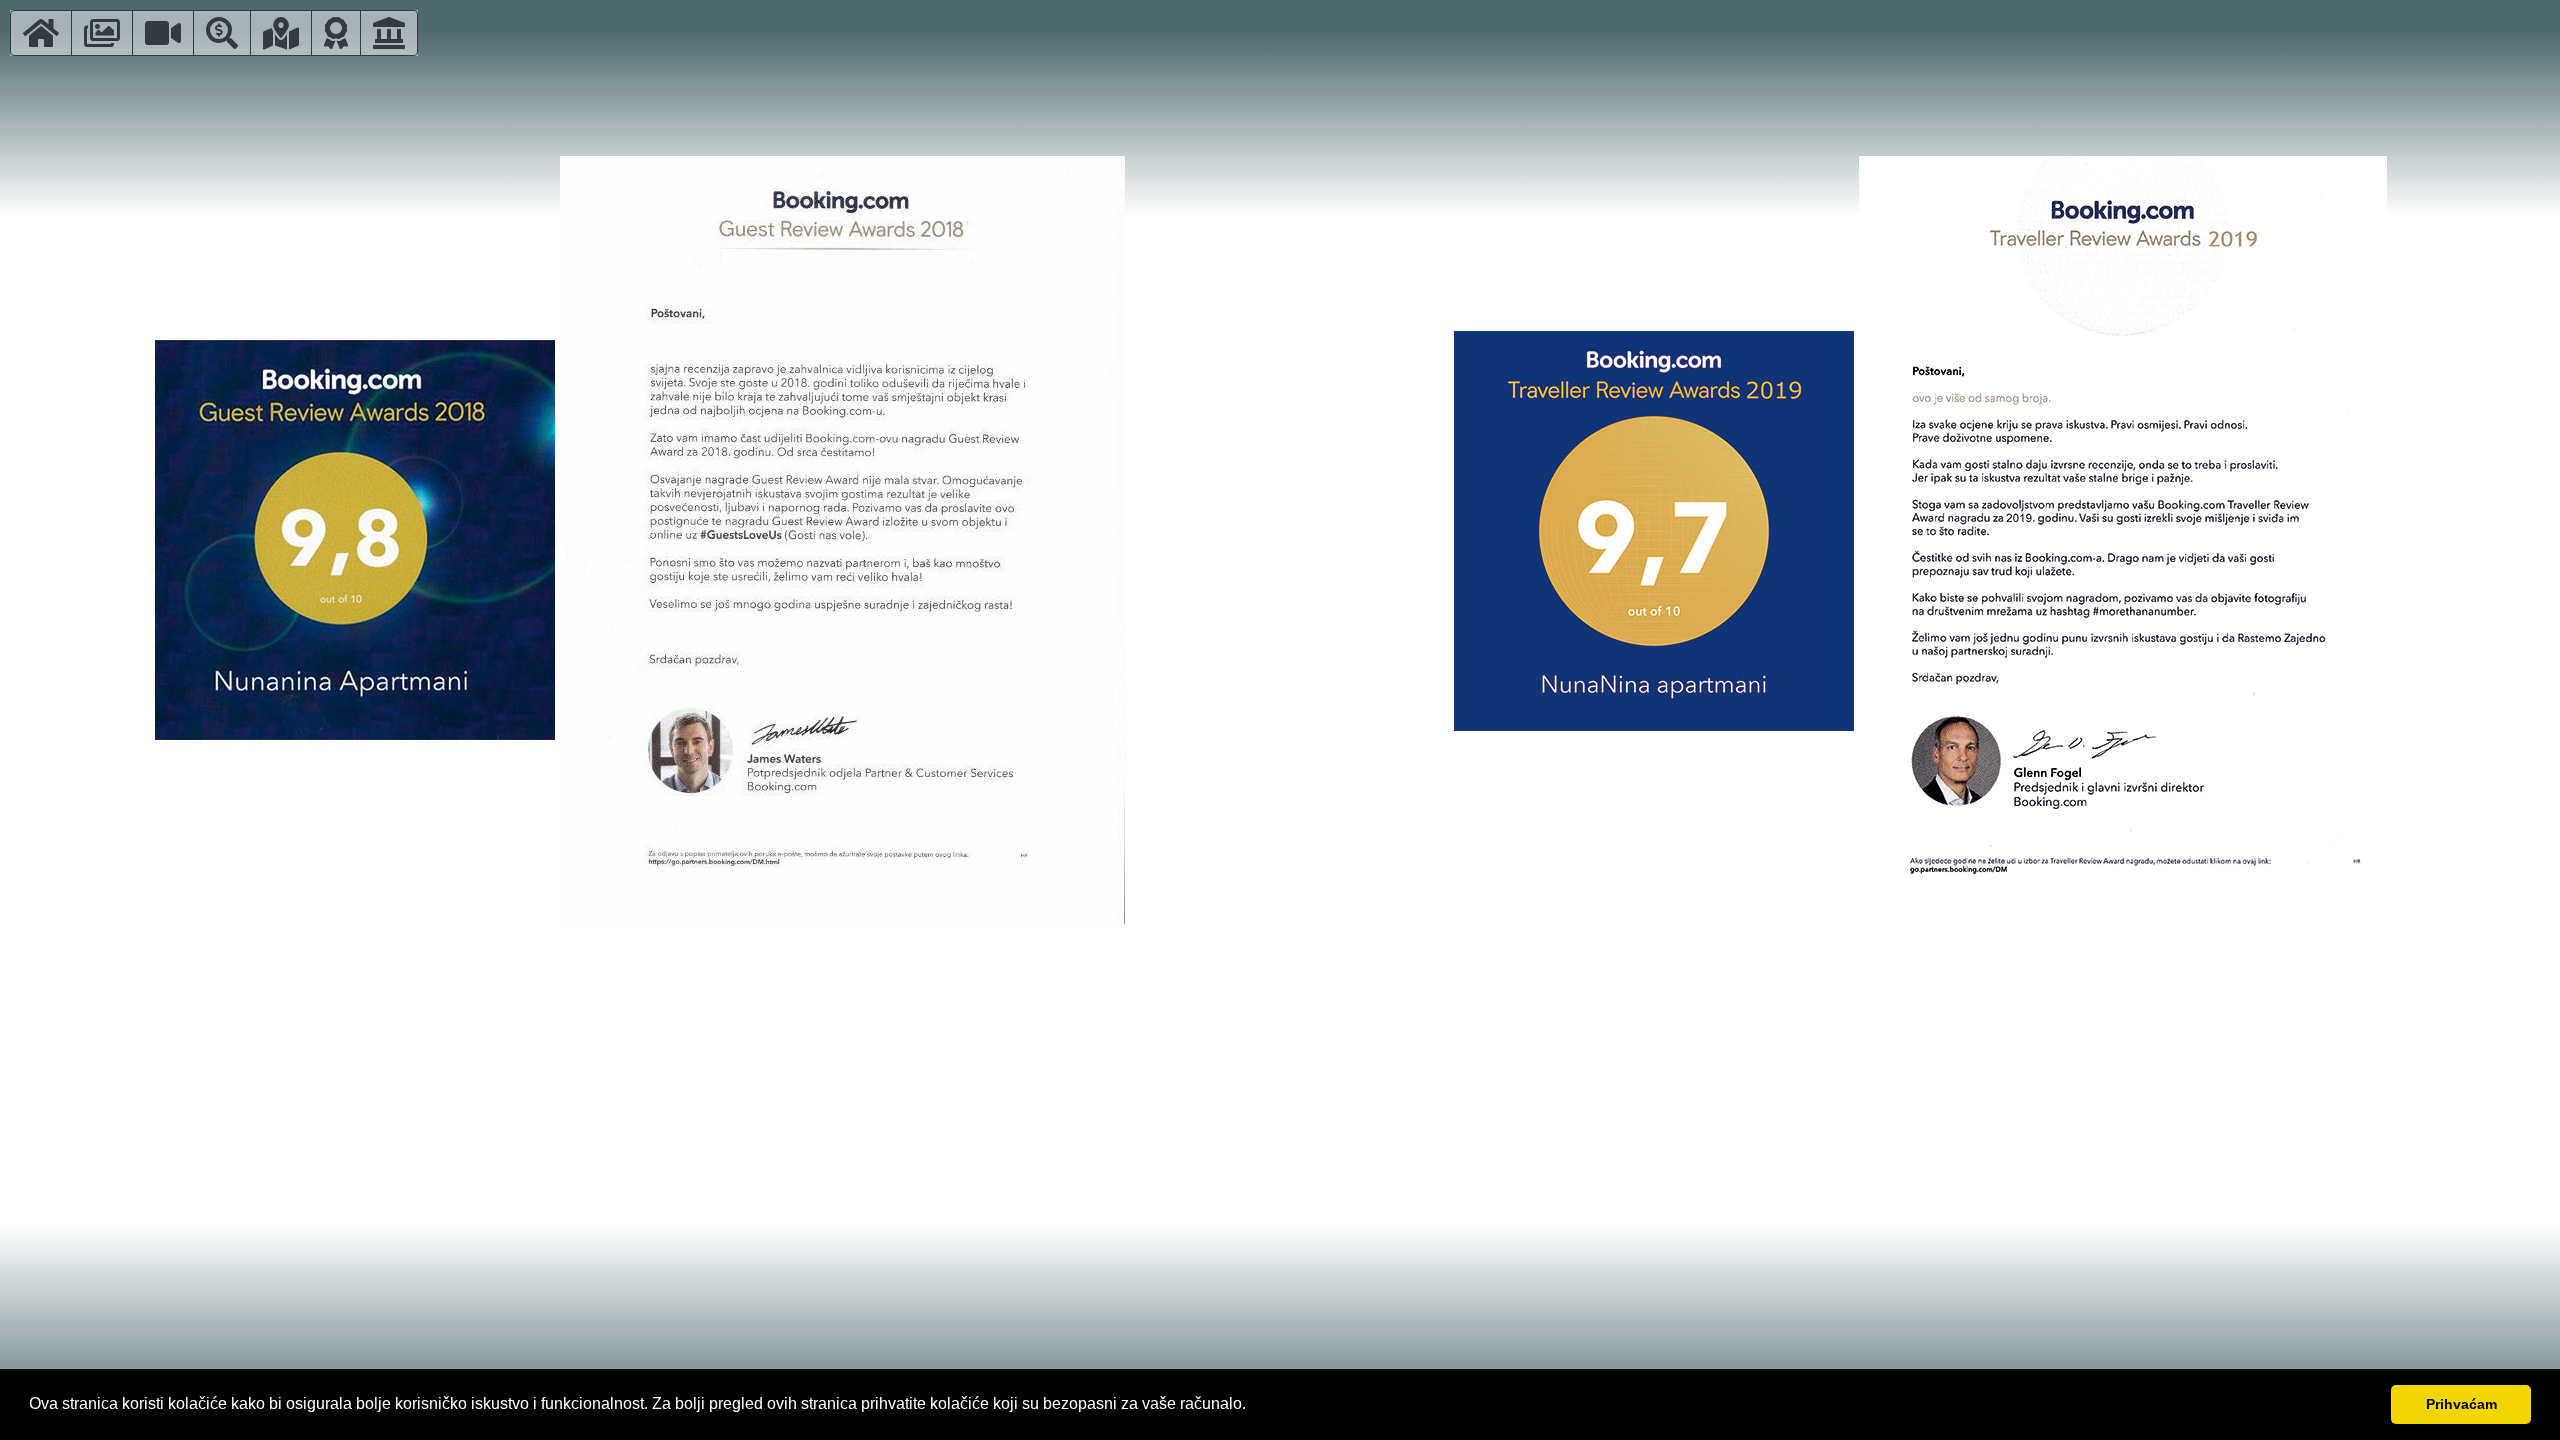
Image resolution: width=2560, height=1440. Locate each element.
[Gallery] (102, 33)
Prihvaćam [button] (2461, 1404)
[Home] (41, 33)
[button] (1253, 1406)
